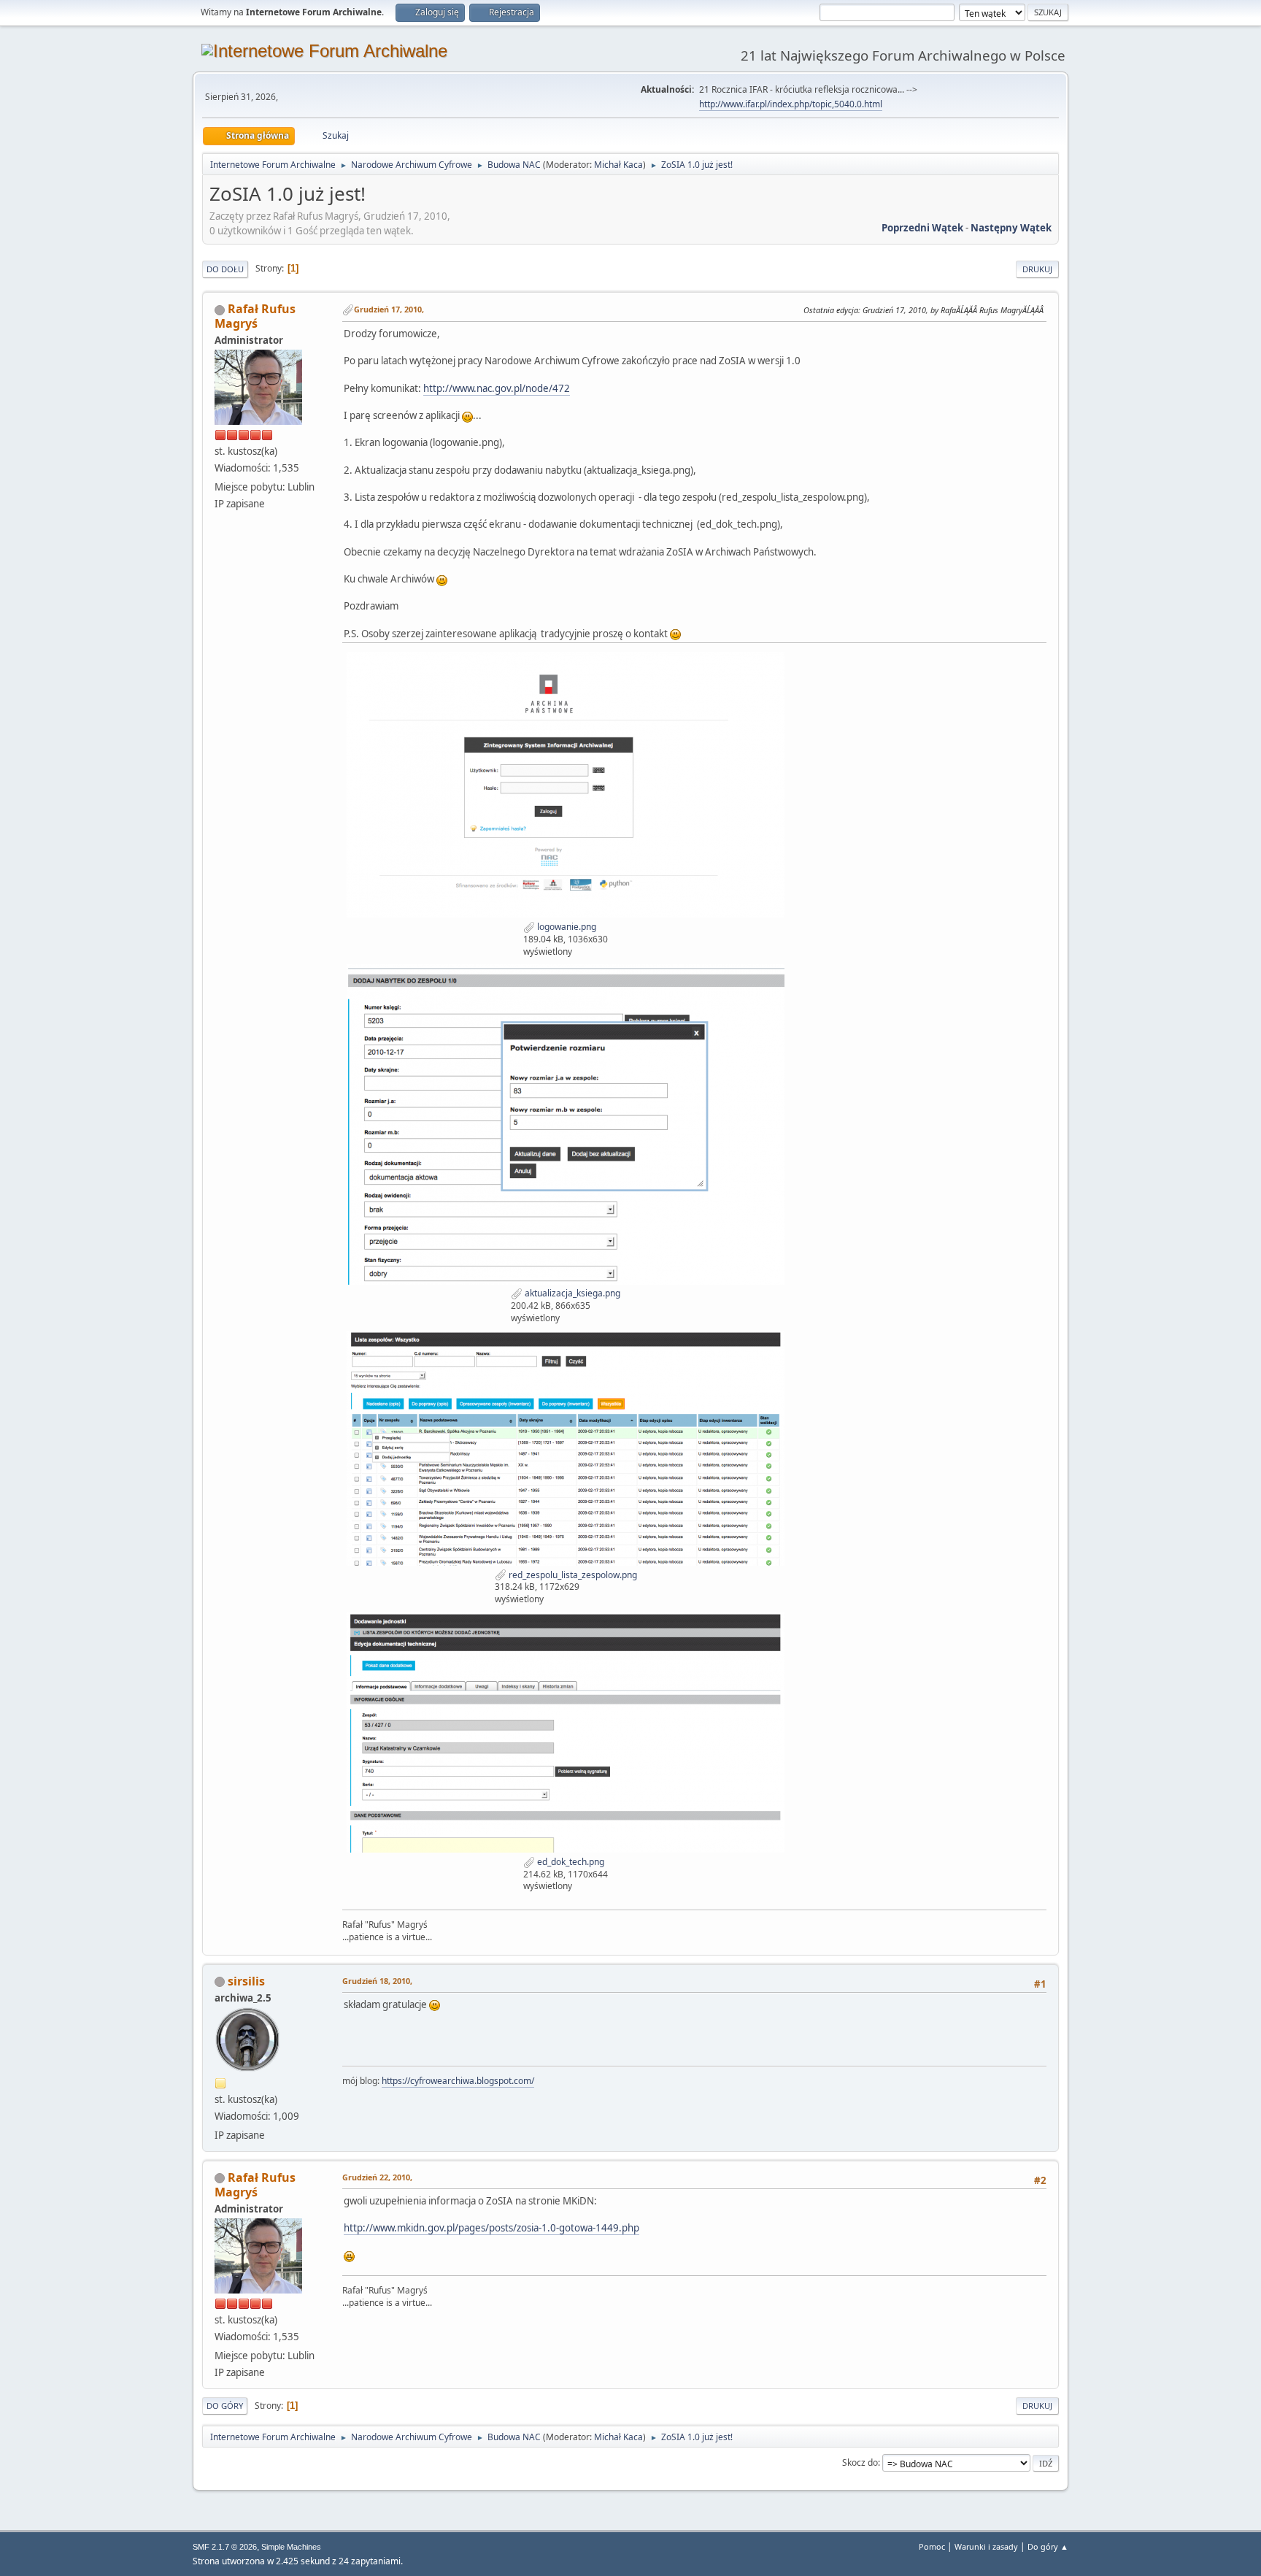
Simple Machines (291, 2547)
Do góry (225, 2406)
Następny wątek (1011, 228)
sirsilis (246, 1981)
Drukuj (1037, 269)
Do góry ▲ (1048, 2546)
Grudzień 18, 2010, (377, 1981)
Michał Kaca (618, 165)
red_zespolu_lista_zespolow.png (572, 1575)
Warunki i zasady (986, 2546)
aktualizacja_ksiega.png (571, 1293)
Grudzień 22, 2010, (377, 2177)
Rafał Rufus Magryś (255, 316)
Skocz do (860, 2462)
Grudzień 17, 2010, (389, 309)
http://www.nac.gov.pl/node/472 (497, 388)
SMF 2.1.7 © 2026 (225, 2547)
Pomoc (932, 2546)
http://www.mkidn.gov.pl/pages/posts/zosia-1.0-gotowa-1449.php (491, 2228)
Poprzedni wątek (922, 228)
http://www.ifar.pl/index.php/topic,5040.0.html (791, 104)
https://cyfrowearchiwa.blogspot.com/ (458, 2081)
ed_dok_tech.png (570, 1862)
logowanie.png (566, 927)
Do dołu (225, 269)
